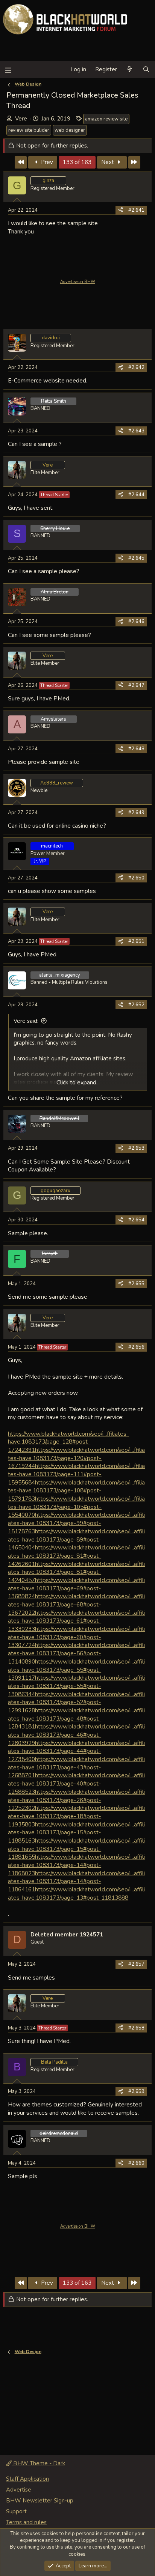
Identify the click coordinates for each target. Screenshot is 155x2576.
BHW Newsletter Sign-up (40, 2501)
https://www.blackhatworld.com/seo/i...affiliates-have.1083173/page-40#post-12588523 (76, 1783)
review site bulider (29, 130)
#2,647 (136, 685)
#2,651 (136, 941)
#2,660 (136, 2163)
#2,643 (136, 431)
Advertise (19, 2490)
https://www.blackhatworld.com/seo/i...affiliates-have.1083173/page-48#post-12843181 (76, 1718)
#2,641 (136, 210)
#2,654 (136, 1220)
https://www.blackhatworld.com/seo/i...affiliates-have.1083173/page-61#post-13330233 (76, 1621)
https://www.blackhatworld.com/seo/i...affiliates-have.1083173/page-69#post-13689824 (76, 1588)
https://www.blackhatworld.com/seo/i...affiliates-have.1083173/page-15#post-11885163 (76, 1832)
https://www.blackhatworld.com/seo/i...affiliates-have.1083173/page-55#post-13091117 (76, 1670)
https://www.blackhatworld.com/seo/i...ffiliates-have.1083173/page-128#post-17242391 (68, 1442)
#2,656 (136, 1347)
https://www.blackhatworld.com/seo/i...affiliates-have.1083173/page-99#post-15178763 (76, 1523)
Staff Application (27, 2479)
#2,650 (136, 878)
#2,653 (136, 1148)
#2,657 (136, 1964)
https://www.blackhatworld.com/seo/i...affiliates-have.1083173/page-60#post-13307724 (76, 1637)
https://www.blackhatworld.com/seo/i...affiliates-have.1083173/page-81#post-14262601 (76, 1555)
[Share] (121, 210)
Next (108, 162)
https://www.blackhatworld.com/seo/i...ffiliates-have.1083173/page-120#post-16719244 (76, 1458)
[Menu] (8, 70)
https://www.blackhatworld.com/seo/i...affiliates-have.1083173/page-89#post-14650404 (76, 1539)
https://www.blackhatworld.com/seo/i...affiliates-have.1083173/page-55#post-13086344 (76, 1686)
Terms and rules (26, 2522)
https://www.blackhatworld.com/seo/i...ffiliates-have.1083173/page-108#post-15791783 (76, 1490)
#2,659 (136, 2091)
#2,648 (136, 749)
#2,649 (136, 813)
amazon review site (106, 119)
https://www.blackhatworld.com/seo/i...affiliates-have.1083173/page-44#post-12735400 (76, 1751)
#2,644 (136, 495)
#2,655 (136, 1284)
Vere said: (26, 1021)
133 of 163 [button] (77, 162)
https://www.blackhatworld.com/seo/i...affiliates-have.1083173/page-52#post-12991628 (76, 1702)
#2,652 (136, 1005)
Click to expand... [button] (78, 1082)
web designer (70, 130)
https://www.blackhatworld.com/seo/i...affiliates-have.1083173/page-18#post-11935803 (76, 1816)
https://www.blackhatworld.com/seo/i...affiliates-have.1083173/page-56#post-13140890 (76, 1653)
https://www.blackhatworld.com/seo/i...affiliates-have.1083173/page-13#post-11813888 (76, 1893)
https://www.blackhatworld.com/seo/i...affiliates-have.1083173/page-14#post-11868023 (76, 1865)
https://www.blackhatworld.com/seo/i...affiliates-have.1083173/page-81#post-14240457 (76, 1572)
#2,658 (136, 2028)
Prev (46, 162)
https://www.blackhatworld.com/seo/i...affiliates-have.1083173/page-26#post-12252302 (76, 1800)
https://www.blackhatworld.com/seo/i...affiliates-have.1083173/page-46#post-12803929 (76, 1734)
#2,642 (136, 367)
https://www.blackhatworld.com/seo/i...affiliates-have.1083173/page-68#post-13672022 (76, 1604)
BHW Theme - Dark (38, 2463)
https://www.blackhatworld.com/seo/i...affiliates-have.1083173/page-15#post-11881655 (76, 1849)
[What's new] (130, 70)
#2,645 (136, 558)
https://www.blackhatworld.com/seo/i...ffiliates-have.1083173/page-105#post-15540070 (76, 1507)
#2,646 (136, 622)
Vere (21, 119)
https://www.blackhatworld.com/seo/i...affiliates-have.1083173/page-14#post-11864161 (76, 1881)
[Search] (146, 70)
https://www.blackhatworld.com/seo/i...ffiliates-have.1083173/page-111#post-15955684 (76, 1474)
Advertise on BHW (78, 282)
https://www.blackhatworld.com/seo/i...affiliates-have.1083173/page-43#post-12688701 (76, 1767)
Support (16, 2511)
